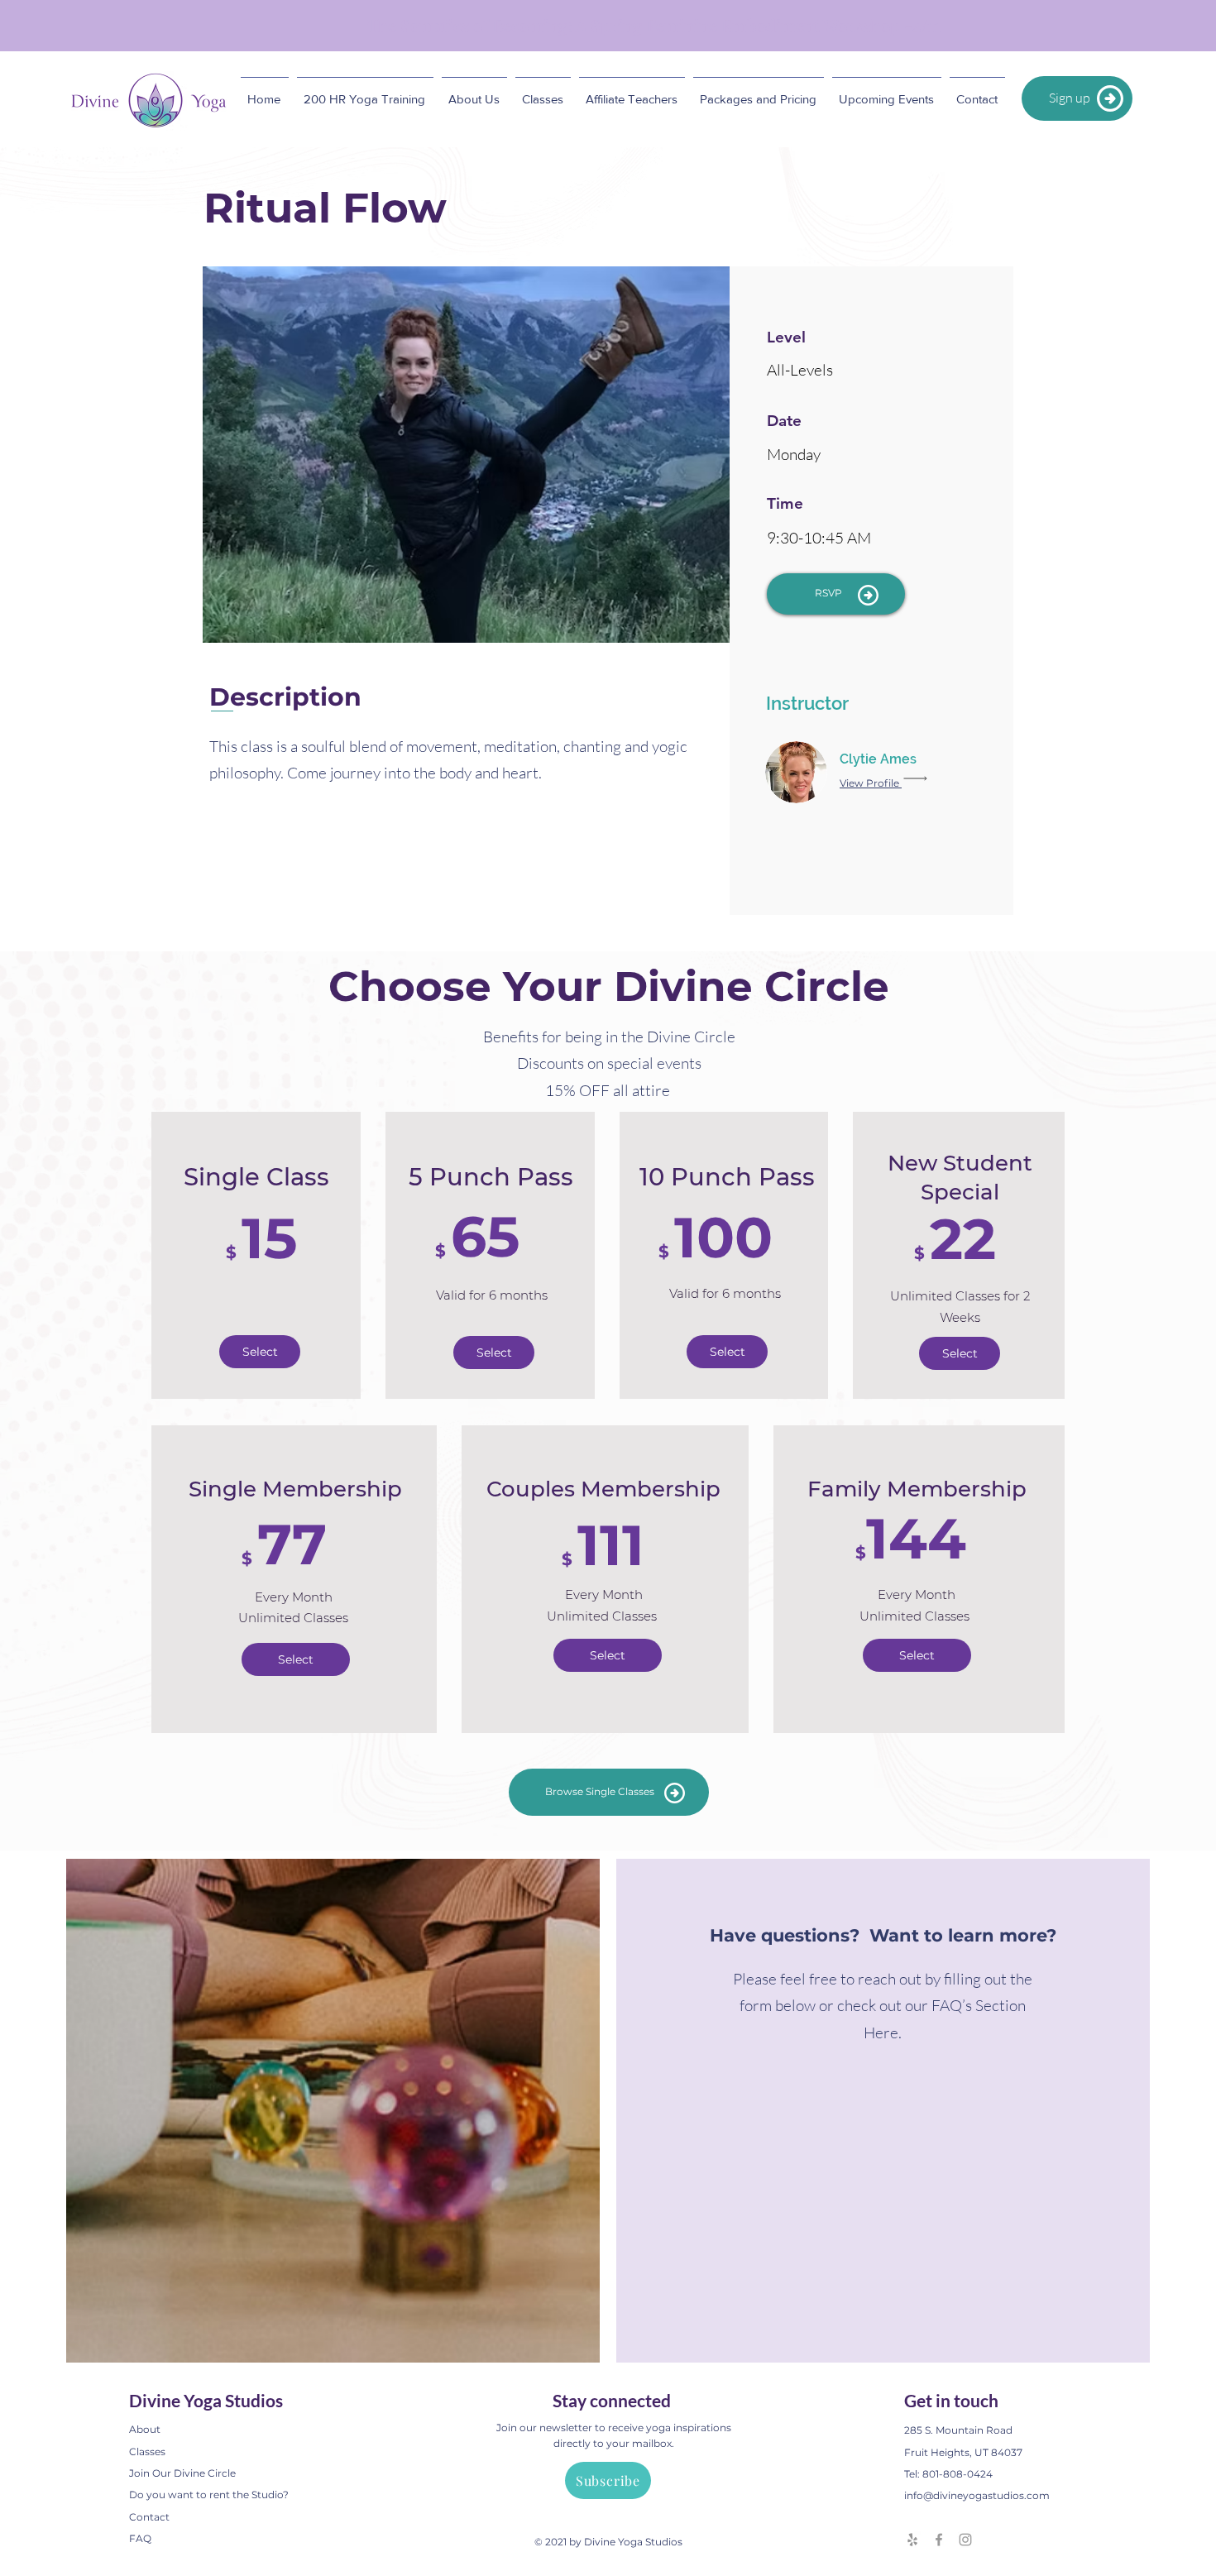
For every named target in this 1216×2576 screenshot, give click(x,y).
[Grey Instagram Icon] (965, 2540)
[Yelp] (912, 2540)
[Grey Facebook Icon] (939, 2540)
